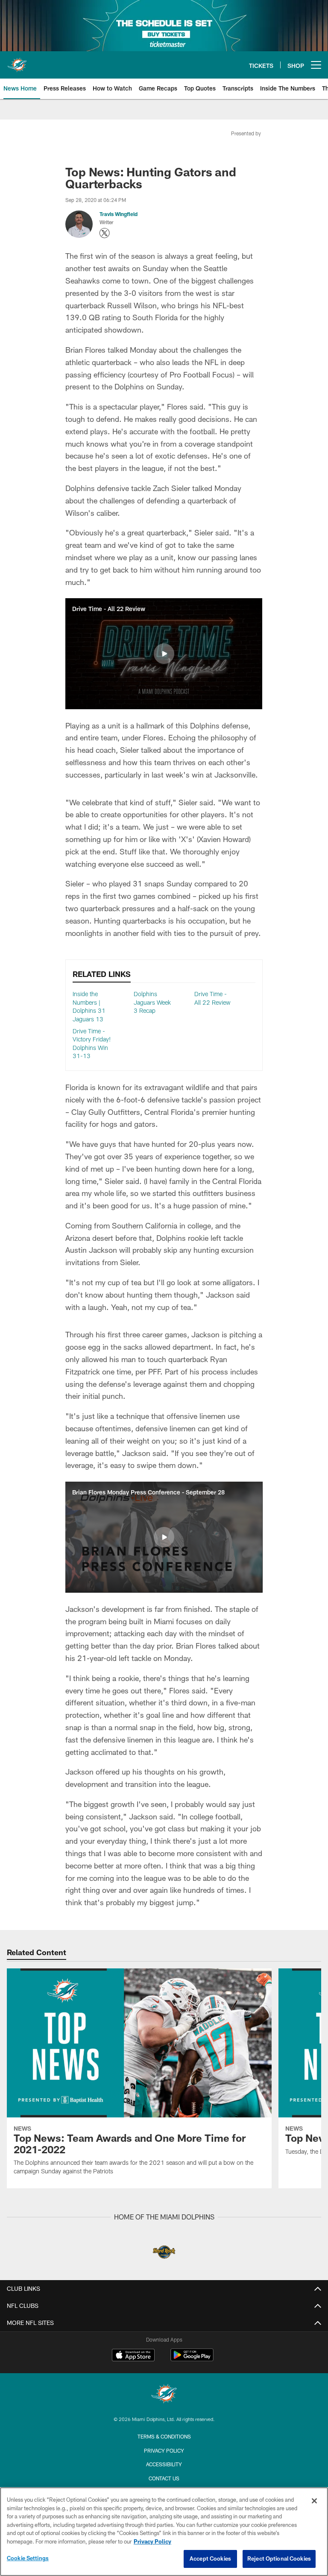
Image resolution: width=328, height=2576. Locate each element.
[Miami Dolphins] (164, 2395)
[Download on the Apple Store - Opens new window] (133, 2356)
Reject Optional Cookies (279, 2558)
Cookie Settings (28, 2558)
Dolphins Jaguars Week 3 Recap (152, 1002)
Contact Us (164, 2478)
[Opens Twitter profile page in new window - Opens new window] (105, 233)
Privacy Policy (164, 2450)
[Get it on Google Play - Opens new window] (192, 2359)
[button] (164, 654)
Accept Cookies (210, 2558)
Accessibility (164, 2464)
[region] (164, 2532)
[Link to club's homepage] (17, 61)
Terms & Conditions (164, 2436)
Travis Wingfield (119, 214)
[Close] (314, 2501)
